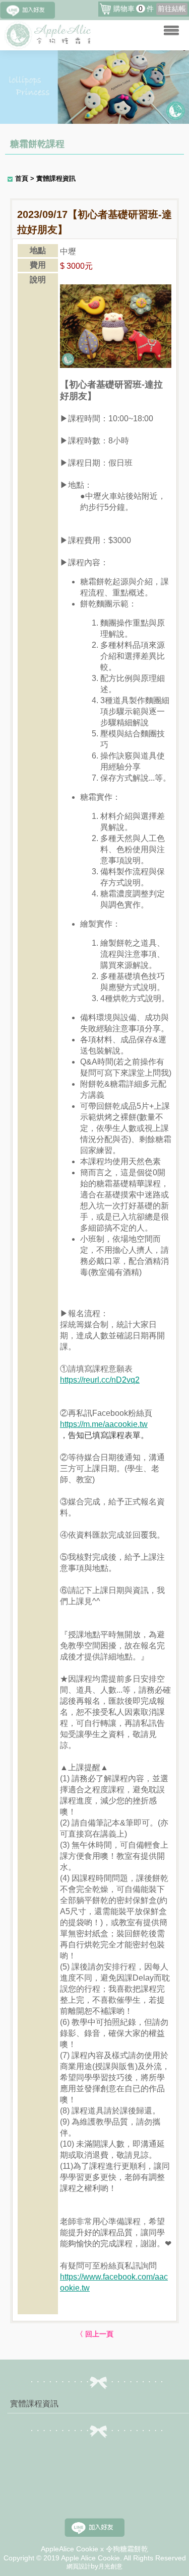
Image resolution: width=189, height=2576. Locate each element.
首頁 (22, 178)
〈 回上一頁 (95, 2334)
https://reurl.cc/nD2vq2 (100, 1380)
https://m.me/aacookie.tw (104, 1424)
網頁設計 (79, 2566)
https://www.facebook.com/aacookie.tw (114, 2282)
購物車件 (150, 9)
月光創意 (110, 2566)
